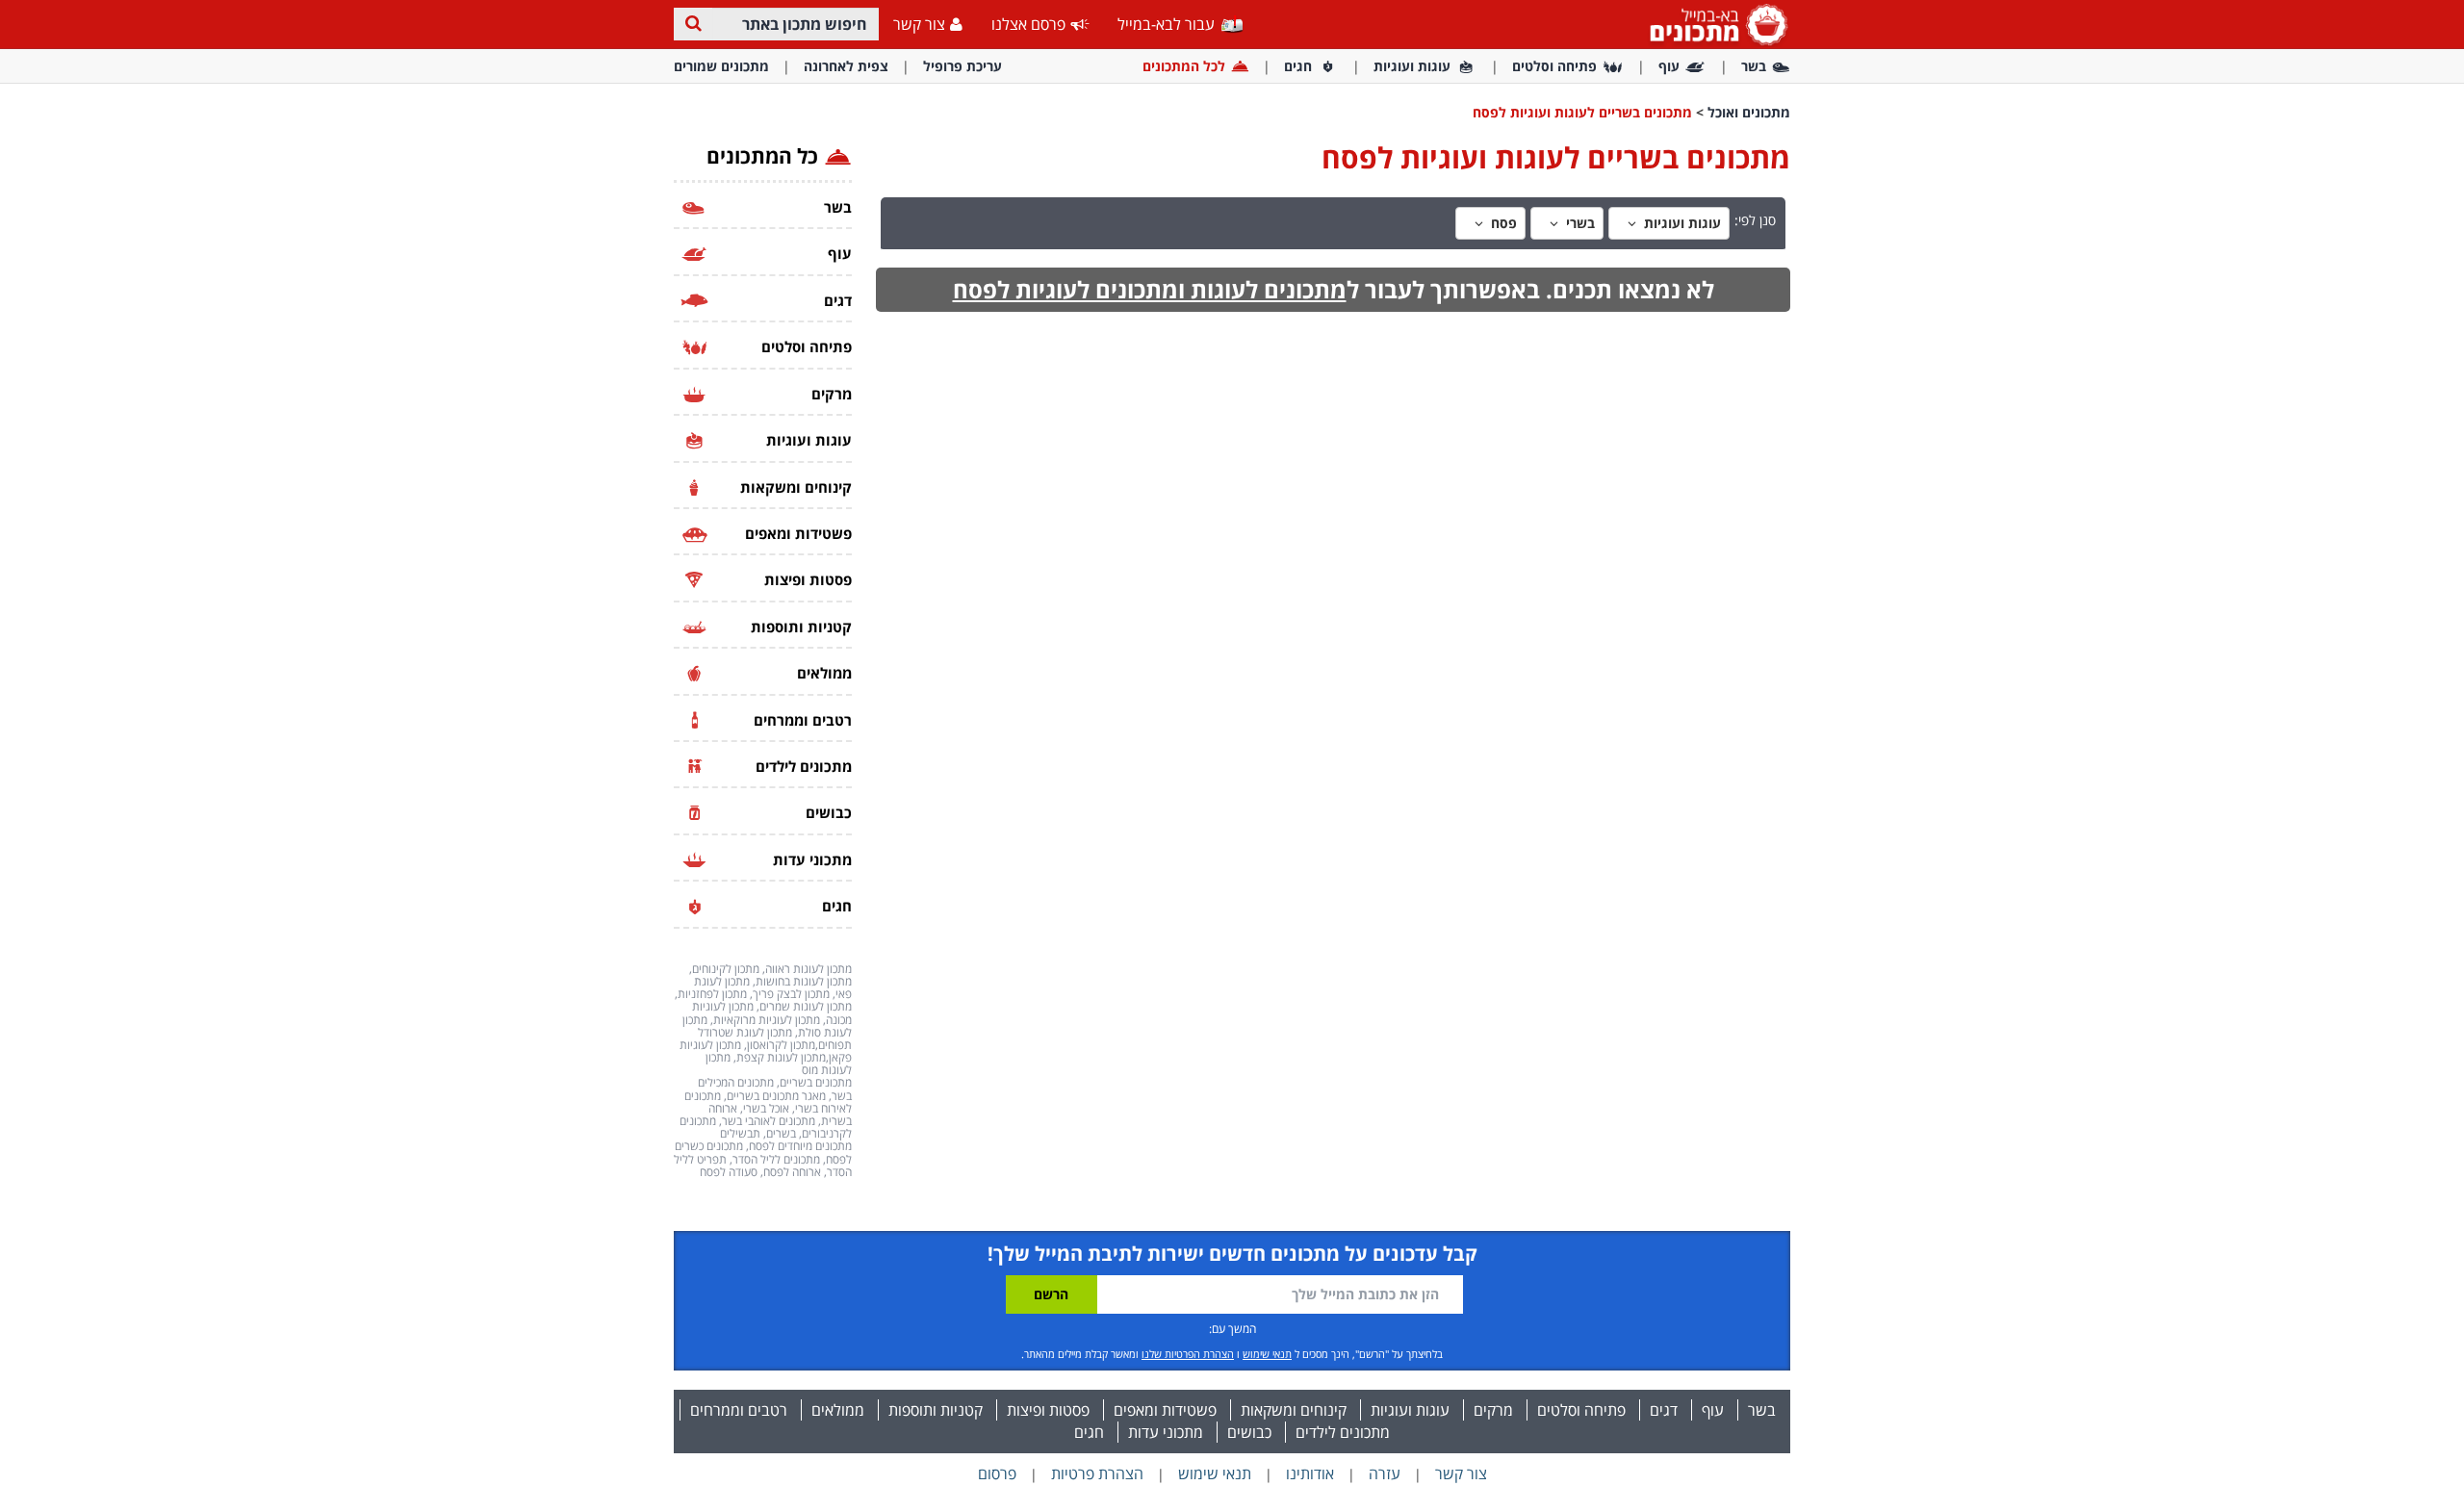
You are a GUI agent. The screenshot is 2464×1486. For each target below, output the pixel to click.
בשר (1754, 66)
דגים (1664, 1410)
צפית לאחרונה (846, 66)
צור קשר (919, 24)
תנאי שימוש (1267, 1354)
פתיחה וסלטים (1554, 66)
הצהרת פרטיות (1097, 1473)
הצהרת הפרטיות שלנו (1188, 1354)
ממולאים (838, 1410)
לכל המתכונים (1184, 66)
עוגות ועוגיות (1412, 66)
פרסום (997, 1473)
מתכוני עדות (1166, 1432)
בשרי (1578, 223)
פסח (1502, 223)
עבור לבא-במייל (1168, 24)
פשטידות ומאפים (1165, 1410)
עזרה (1385, 1473)
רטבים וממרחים (739, 1410)
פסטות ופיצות (1048, 1410)
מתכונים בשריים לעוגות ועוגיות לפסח (1582, 112)
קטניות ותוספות (936, 1410)
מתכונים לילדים (1343, 1432)
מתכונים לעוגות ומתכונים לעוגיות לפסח (1150, 289)
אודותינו (1310, 1473)
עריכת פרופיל (962, 66)
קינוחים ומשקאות (1294, 1410)
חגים (1298, 66)
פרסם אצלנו (1028, 24)
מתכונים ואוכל (1749, 112)
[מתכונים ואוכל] (1715, 24)
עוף (1669, 66)
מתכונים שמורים (721, 66)
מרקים (1493, 1410)
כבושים (1249, 1432)
